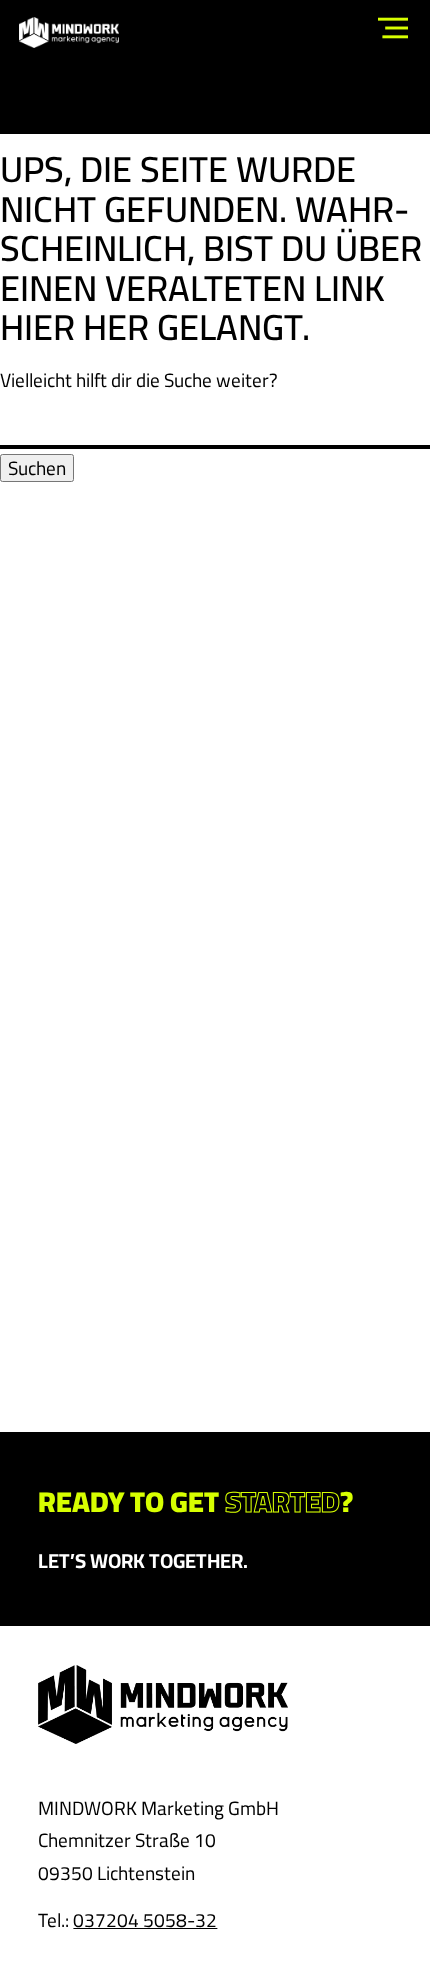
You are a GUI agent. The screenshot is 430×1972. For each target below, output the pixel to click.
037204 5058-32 (145, 1920)
